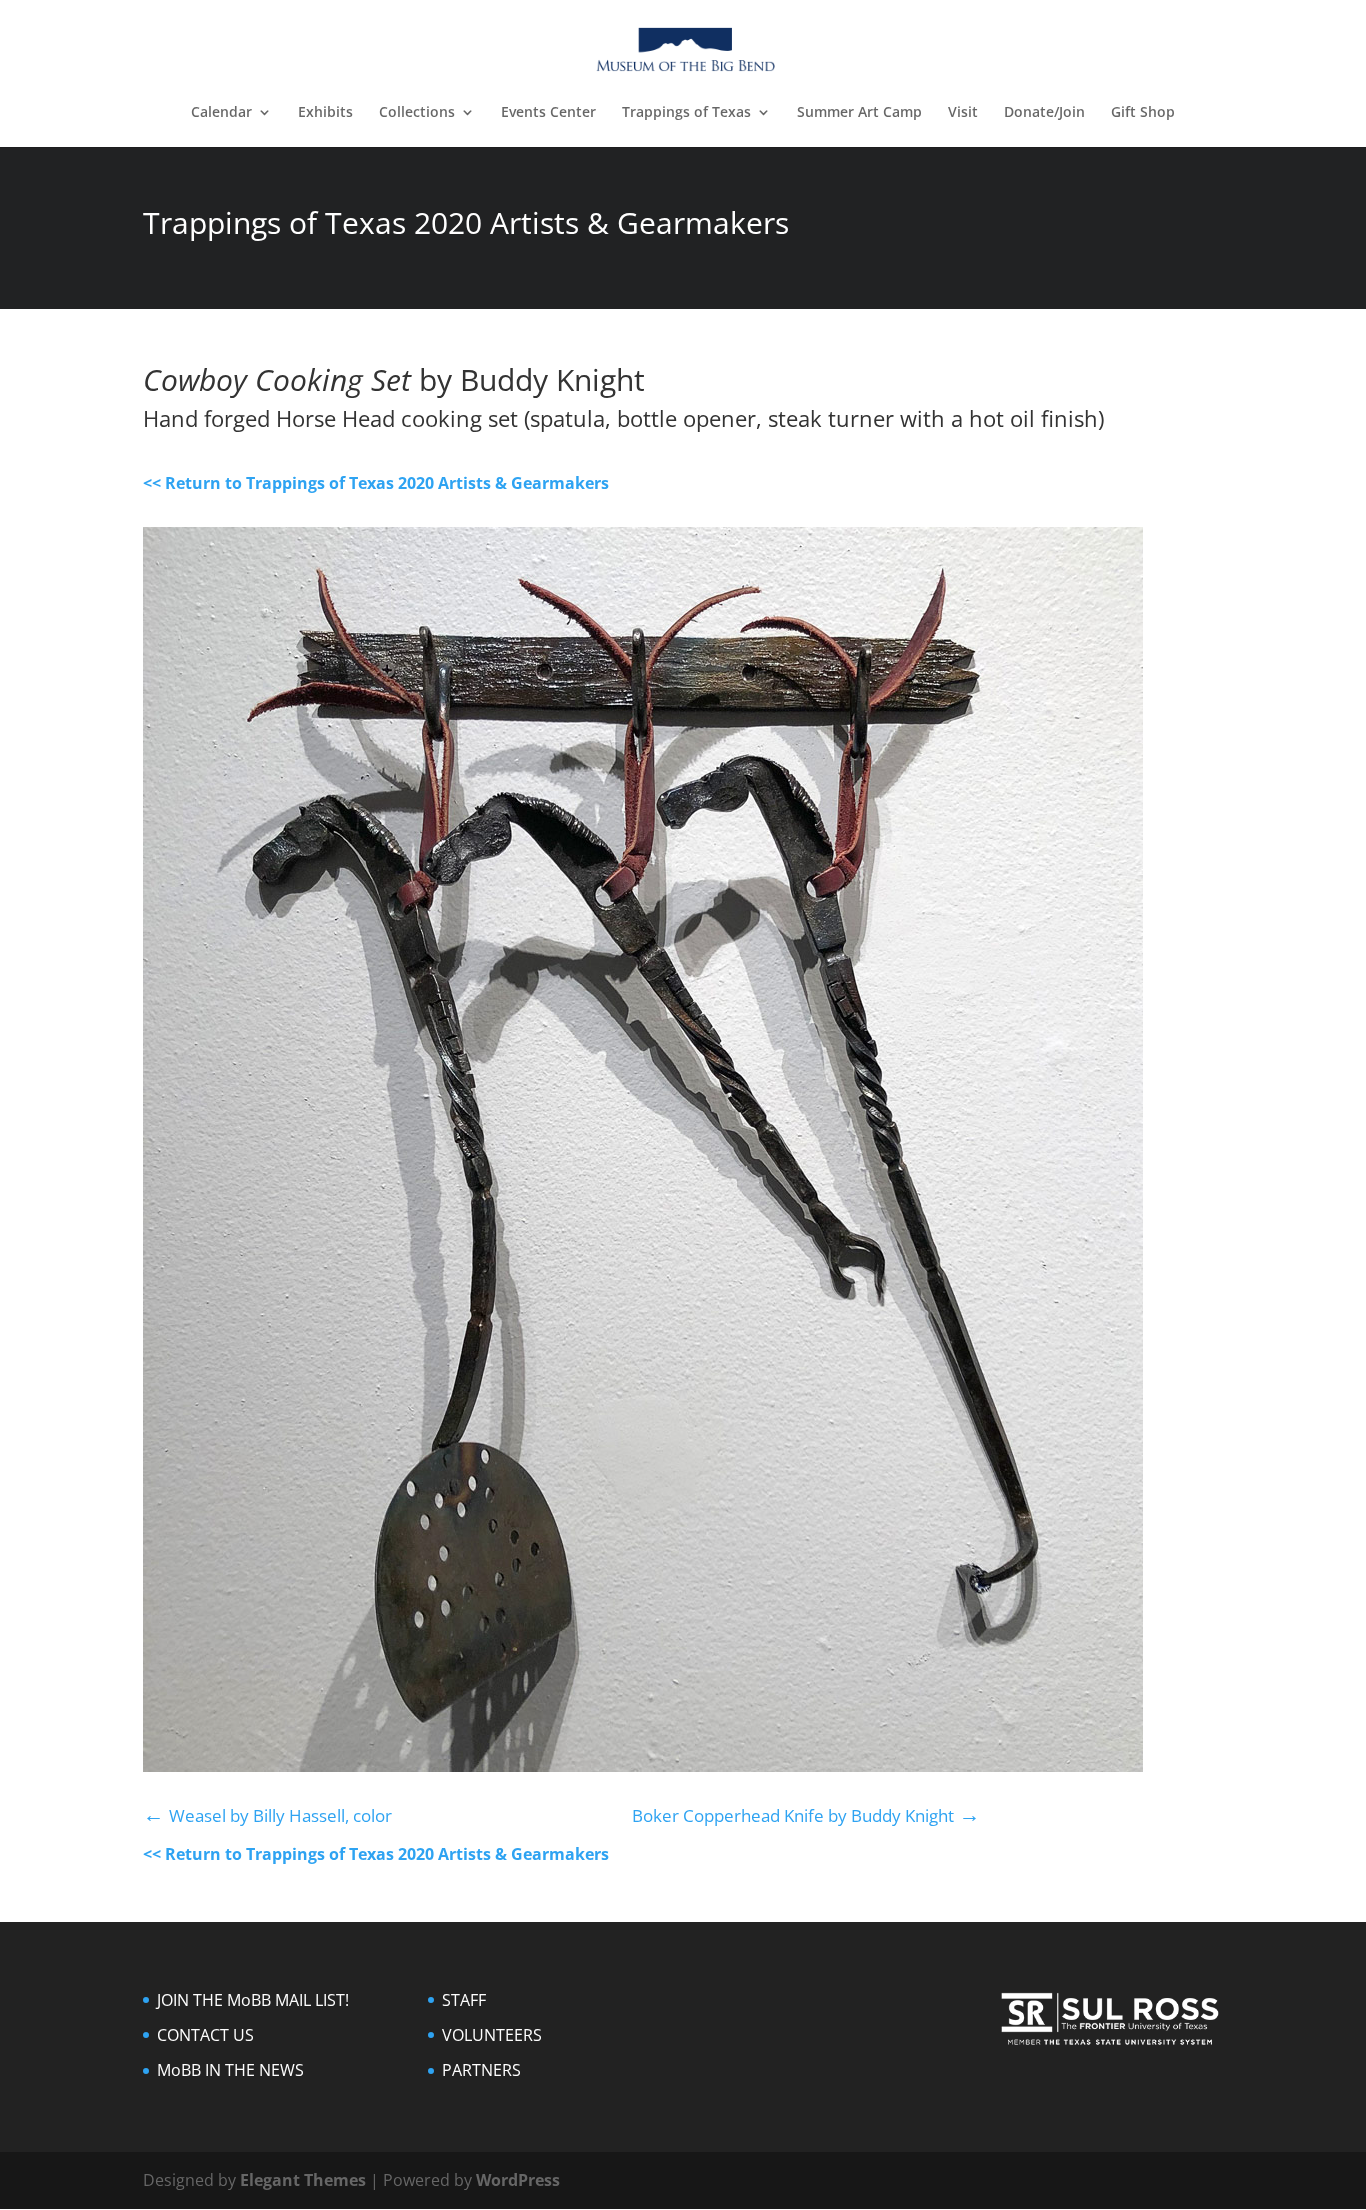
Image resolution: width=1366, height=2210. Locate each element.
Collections (417, 113)
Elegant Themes (303, 2180)
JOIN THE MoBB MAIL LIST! (253, 2000)
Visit (963, 113)
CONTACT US (205, 2035)
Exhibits (325, 113)
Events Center (548, 113)
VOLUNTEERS (492, 2035)
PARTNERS (481, 2070)
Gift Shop (1143, 113)
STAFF (464, 2000)
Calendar (221, 113)
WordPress (518, 2180)
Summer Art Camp (859, 113)
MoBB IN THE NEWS (230, 2070)
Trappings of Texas (686, 113)
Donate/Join (1044, 113)
